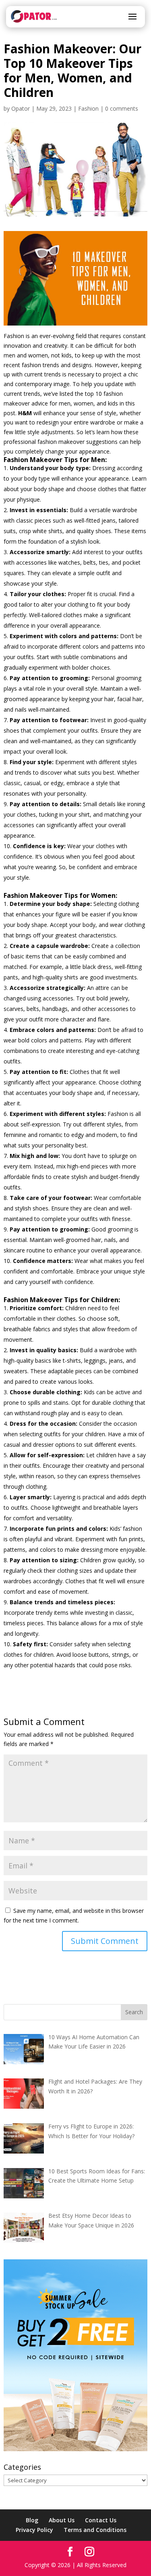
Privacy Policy (34, 2530)
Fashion (88, 108)
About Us (62, 2520)
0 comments (122, 108)
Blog (32, 2520)
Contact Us (101, 2520)
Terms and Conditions (95, 2530)
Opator (21, 108)
